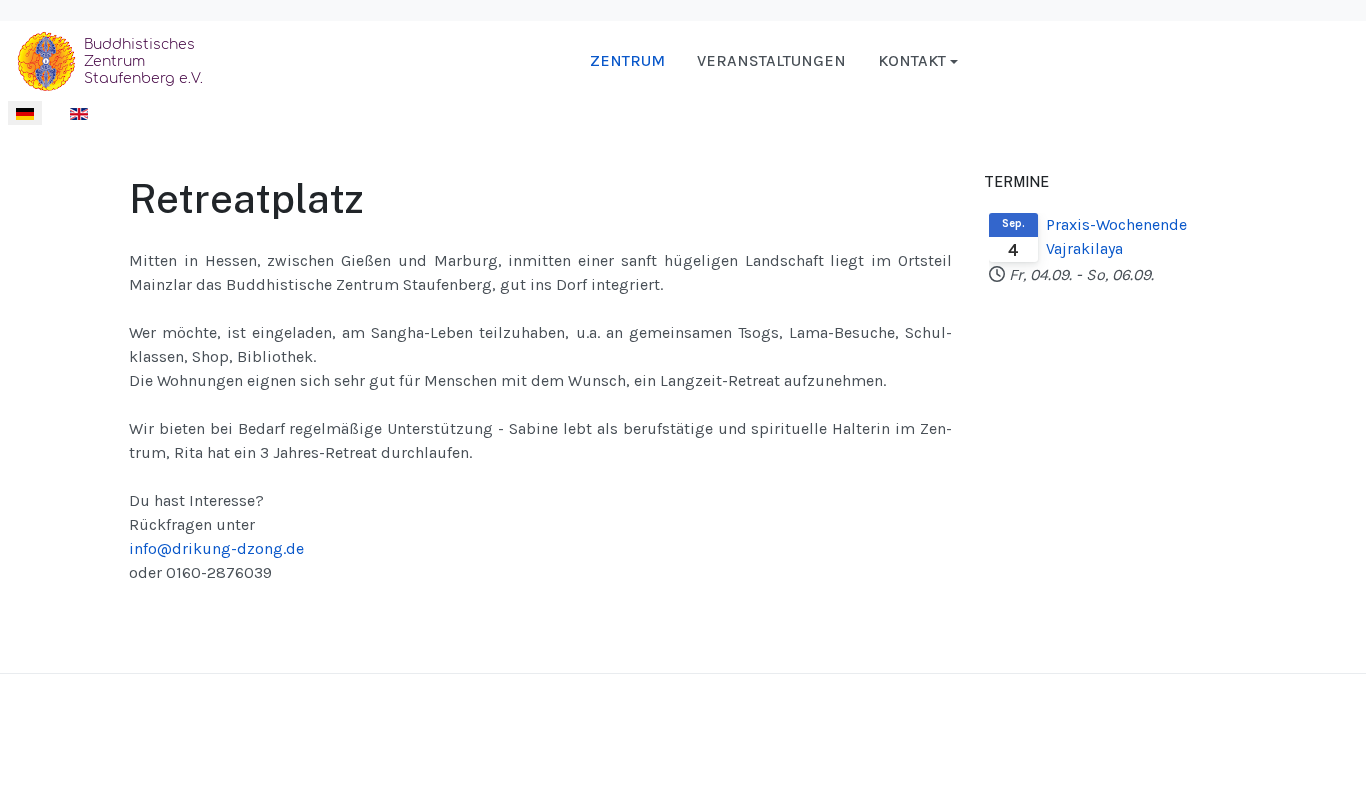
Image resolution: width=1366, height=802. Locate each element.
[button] (918, 61)
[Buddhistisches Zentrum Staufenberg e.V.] (114, 59)
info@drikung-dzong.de (216, 548)
